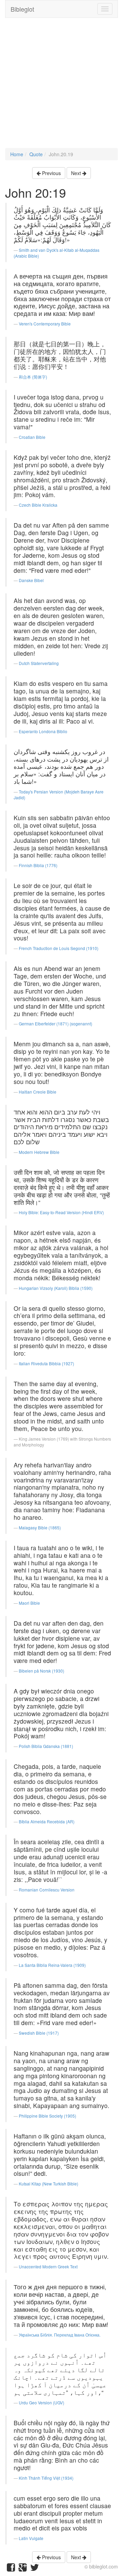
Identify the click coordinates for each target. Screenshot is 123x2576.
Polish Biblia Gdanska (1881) (46, 1746)
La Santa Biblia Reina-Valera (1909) (52, 1965)
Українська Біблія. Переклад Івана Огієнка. (60, 2335)
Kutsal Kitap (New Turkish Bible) (49, 2184)
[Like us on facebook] (11, 2569)
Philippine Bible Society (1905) (47, 2116)
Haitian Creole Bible (38, 1092)
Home (17, 154)
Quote (36, 154)
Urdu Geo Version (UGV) (42, 2402)
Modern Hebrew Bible (39, 1152)
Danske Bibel (31, 580)
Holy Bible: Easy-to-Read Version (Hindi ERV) (61, 1212)
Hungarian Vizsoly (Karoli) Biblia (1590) (56, 1288)
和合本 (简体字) (33, 377)
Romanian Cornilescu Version (47, 1890)
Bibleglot (22, 9)
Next (77, 173)
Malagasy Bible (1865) (40, 1527)
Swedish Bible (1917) (39, 2033)
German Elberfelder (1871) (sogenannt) (56, 1024)
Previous (51, 173)
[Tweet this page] (35, 2569)
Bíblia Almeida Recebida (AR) (47, 1821)
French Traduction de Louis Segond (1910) (59, 948)
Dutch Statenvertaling (39, 663)
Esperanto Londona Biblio (43, 731)
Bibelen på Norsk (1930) (42, 1671)
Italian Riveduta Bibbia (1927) (46, 1363)
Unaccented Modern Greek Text (48, 2266)
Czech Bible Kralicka (38, 505)
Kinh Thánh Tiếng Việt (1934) (46, 2478)
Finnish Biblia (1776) (38, 865)
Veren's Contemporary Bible (45, 324)
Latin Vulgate (31, 2538)
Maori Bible (29, 1603)
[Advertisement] (61, 86)
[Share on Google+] (23, 2569)
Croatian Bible (32, 437)
